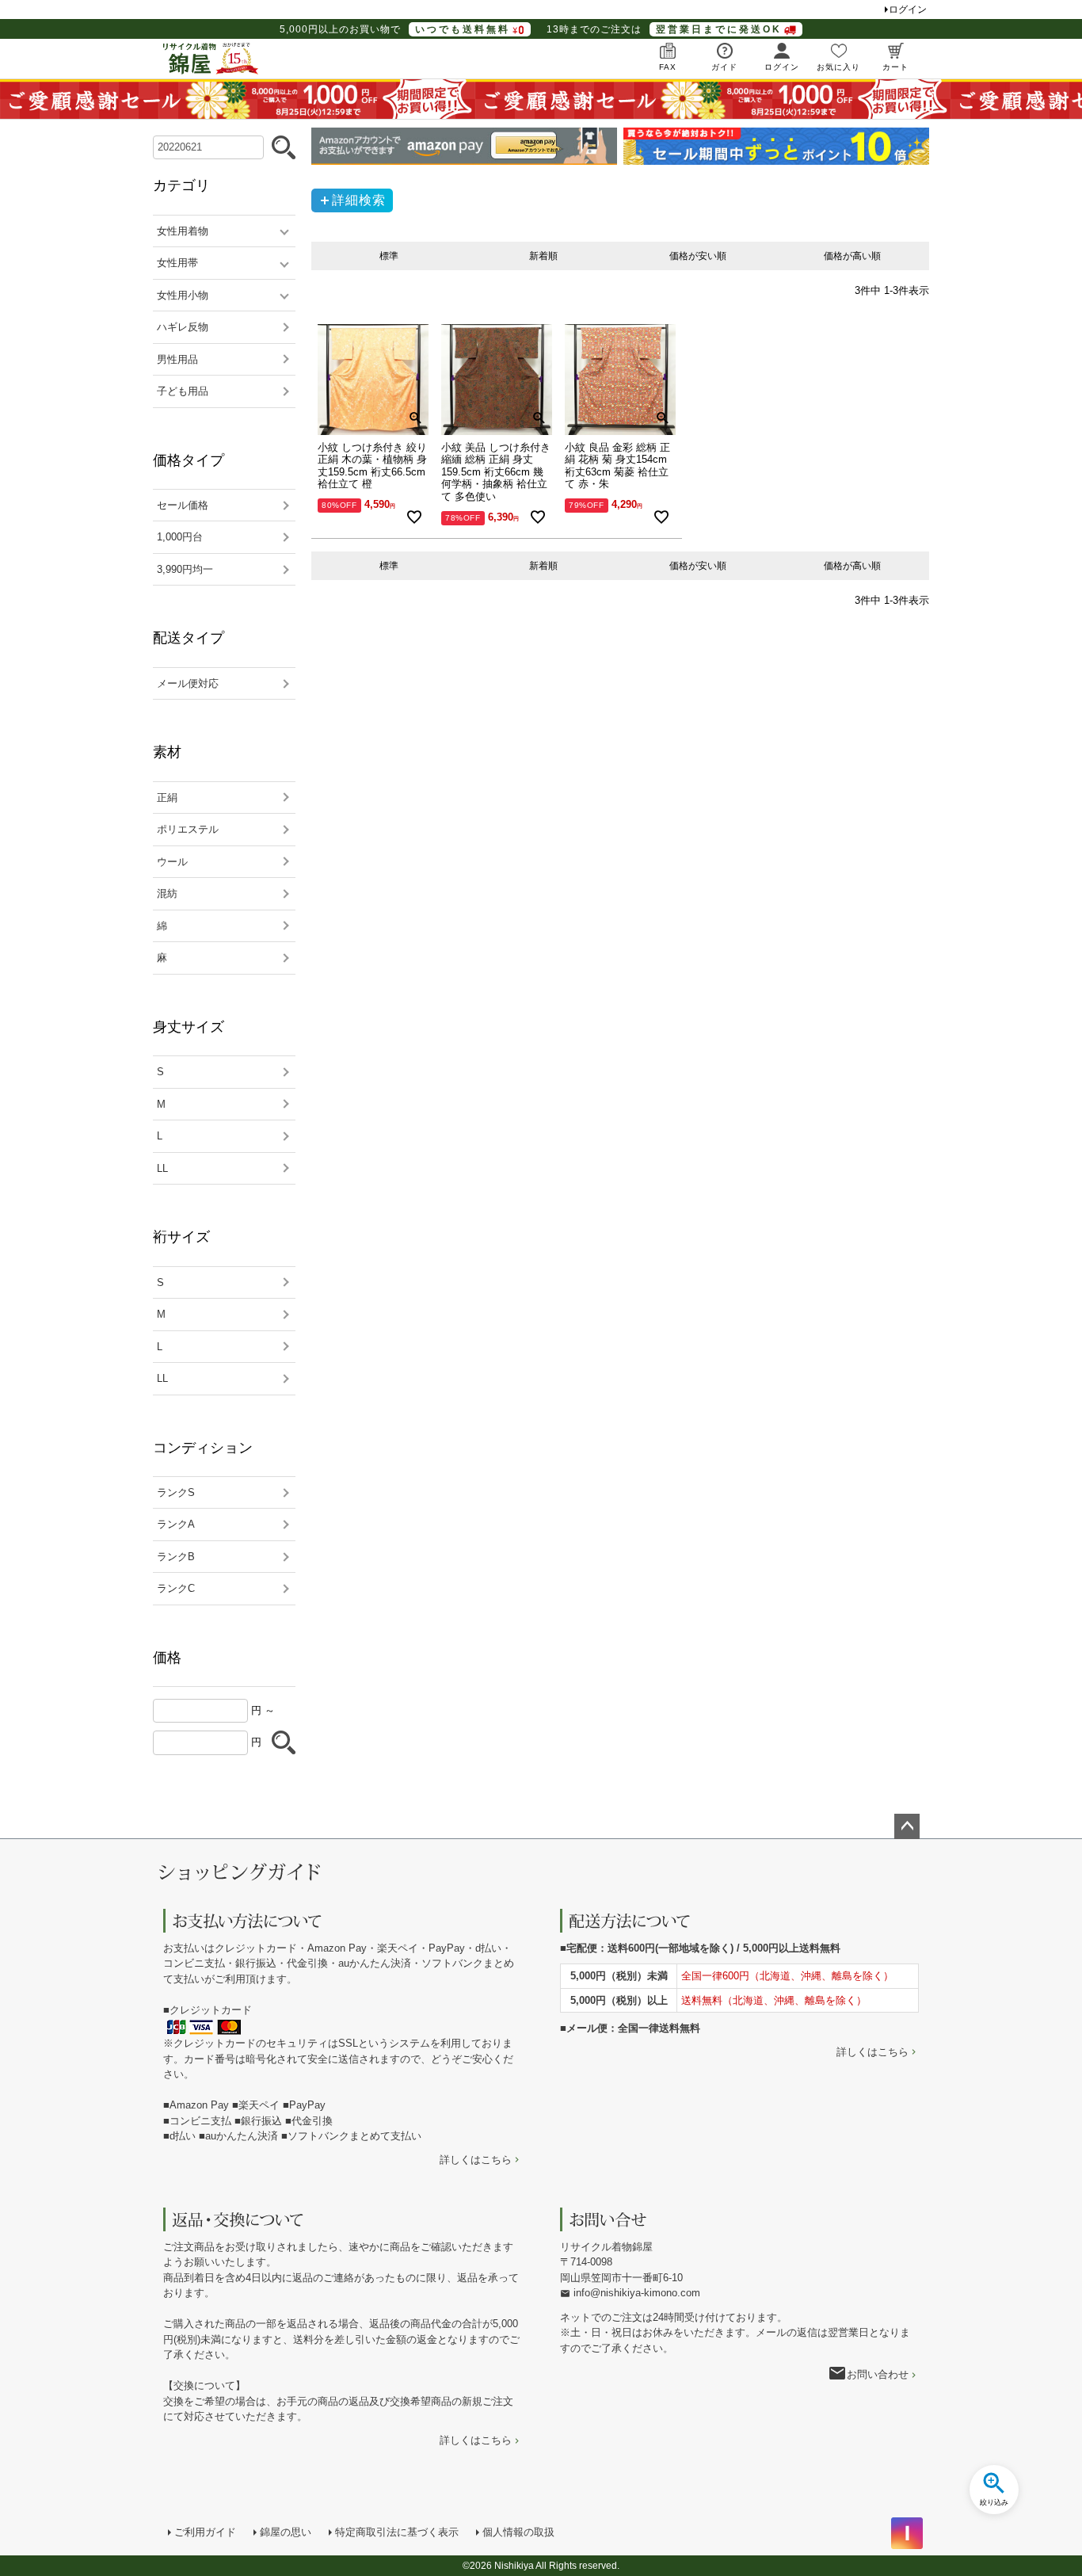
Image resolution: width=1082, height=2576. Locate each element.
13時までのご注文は (664, 29)
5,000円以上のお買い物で (395, 29)
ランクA (176, 1524)
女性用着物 (183, 231)
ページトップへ (907, 1826)
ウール (172, 862)
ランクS (176, 1492)
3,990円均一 (185, 569)
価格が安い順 (698, 256)
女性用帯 (177, 263)
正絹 (167, 798)
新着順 (543, 256)
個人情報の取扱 (518, 2532)
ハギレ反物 (183, 327)
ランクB (176, 1557)
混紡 (167, 893)
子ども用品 (183, 391)
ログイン (908, 10)
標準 (389, 256)
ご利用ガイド (205, 2532)
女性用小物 (183, 295)
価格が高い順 (852, 256)
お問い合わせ (878, 2374)
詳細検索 (359, 200)
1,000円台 (180, 537)
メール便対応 (188, 683)
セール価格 (183, 505)
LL (162, 1168)
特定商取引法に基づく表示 (397, 2532)
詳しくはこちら (476, 2160)
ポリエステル (188, 829)
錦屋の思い (286, 2532)
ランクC (176, 1588)
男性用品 (177, 359)
